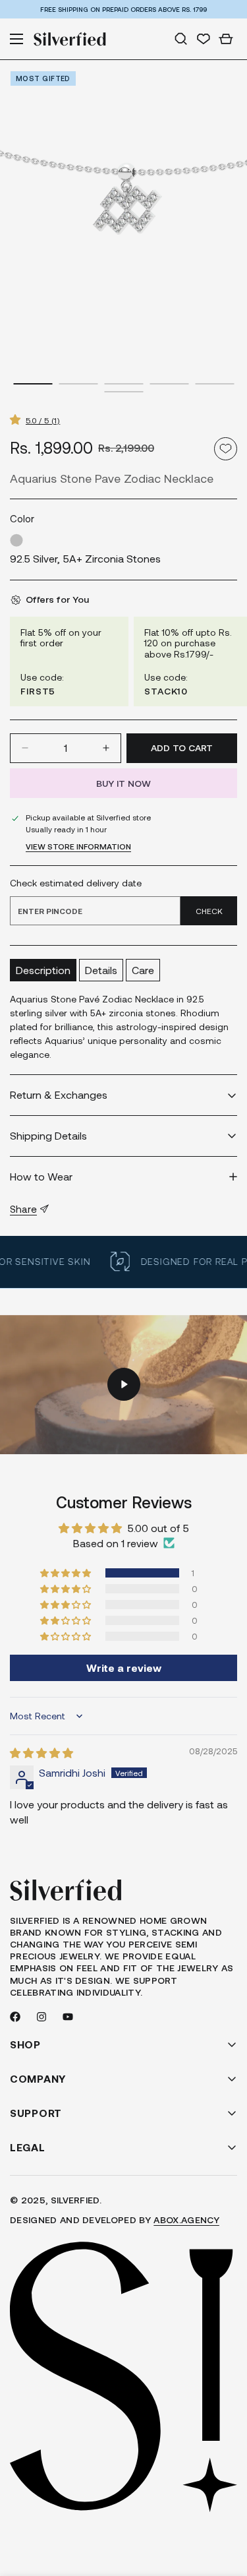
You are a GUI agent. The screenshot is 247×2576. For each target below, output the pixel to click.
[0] (226, 39)
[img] (41, 1753)
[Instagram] (41, 2017)
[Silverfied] (70, 39)
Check (209, 911)
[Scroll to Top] (223, 2506)
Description (43, 970)
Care (143, 970)
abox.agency (186, 2220)
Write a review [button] (124, 1668)
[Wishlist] (204, 39)
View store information (78, 846)
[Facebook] (15, 2017)
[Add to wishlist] (226, 449)
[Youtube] (68, 2017)
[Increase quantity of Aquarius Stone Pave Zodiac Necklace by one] (106, 748)
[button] (18, 419)
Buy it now (123, 783)
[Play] (123, 1385)
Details (101, 970)
